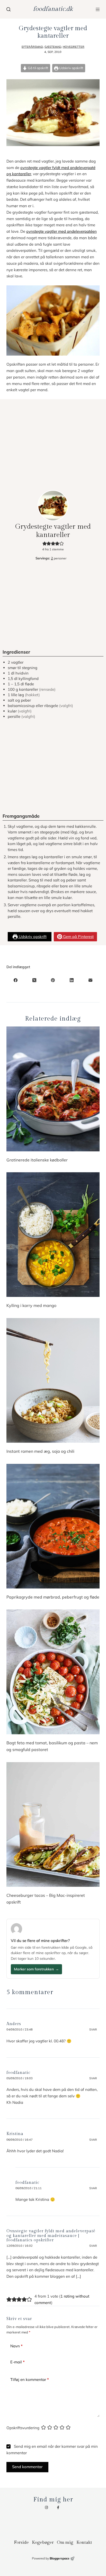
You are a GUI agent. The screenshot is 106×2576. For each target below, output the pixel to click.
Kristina (15, 2134)
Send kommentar (27, 2467)
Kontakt (84, 2542)
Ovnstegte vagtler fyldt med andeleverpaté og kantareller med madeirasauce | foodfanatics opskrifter (51, 2236)
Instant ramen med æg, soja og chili (40, 1451)
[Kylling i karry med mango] (53, 1235)
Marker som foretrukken (36, 1969)
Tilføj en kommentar (30, 2380)
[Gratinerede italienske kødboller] (53, 1089)
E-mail (17, 2362)
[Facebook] (16, 980)
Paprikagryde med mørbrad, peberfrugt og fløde (53, 1597)
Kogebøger (43, 2542)
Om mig (65, 2542)
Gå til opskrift (38, 68)
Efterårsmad (32, 47)
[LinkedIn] (72, 980)
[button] (45, 543)
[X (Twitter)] (34, 980)
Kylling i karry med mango (31, 1305)
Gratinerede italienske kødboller (37, 1160)
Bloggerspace (60, 2558)
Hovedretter (74, 47)
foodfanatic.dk (53, 9)
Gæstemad (53, 47)
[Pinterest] (53, 980)
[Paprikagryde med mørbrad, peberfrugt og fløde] (53, 1526)
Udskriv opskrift (71, 68)
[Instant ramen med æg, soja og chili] (53, 1380)
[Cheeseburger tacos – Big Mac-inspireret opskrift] (53, 1824)
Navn (16, 2346)
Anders (14, 2024)
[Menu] (98, 9)
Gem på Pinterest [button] (78, 937)
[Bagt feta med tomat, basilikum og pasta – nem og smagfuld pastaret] (53, 1672)
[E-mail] (90, 980)
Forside (21, 2542)
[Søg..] (8, 9)
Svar (93, 2029)
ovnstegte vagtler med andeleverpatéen (61, 231)
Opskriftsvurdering (23, 2428)
